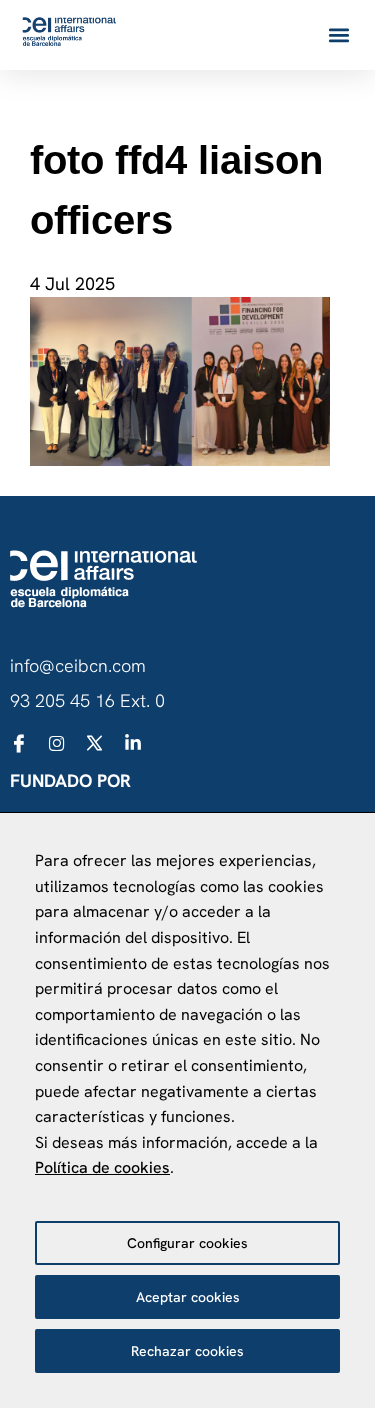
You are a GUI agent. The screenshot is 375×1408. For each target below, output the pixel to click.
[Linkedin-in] (133, 743)
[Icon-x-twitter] (95, 743)
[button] (338, 35)
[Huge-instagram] (57, 743)
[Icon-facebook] (19, 743)
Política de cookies (102, 1167)
